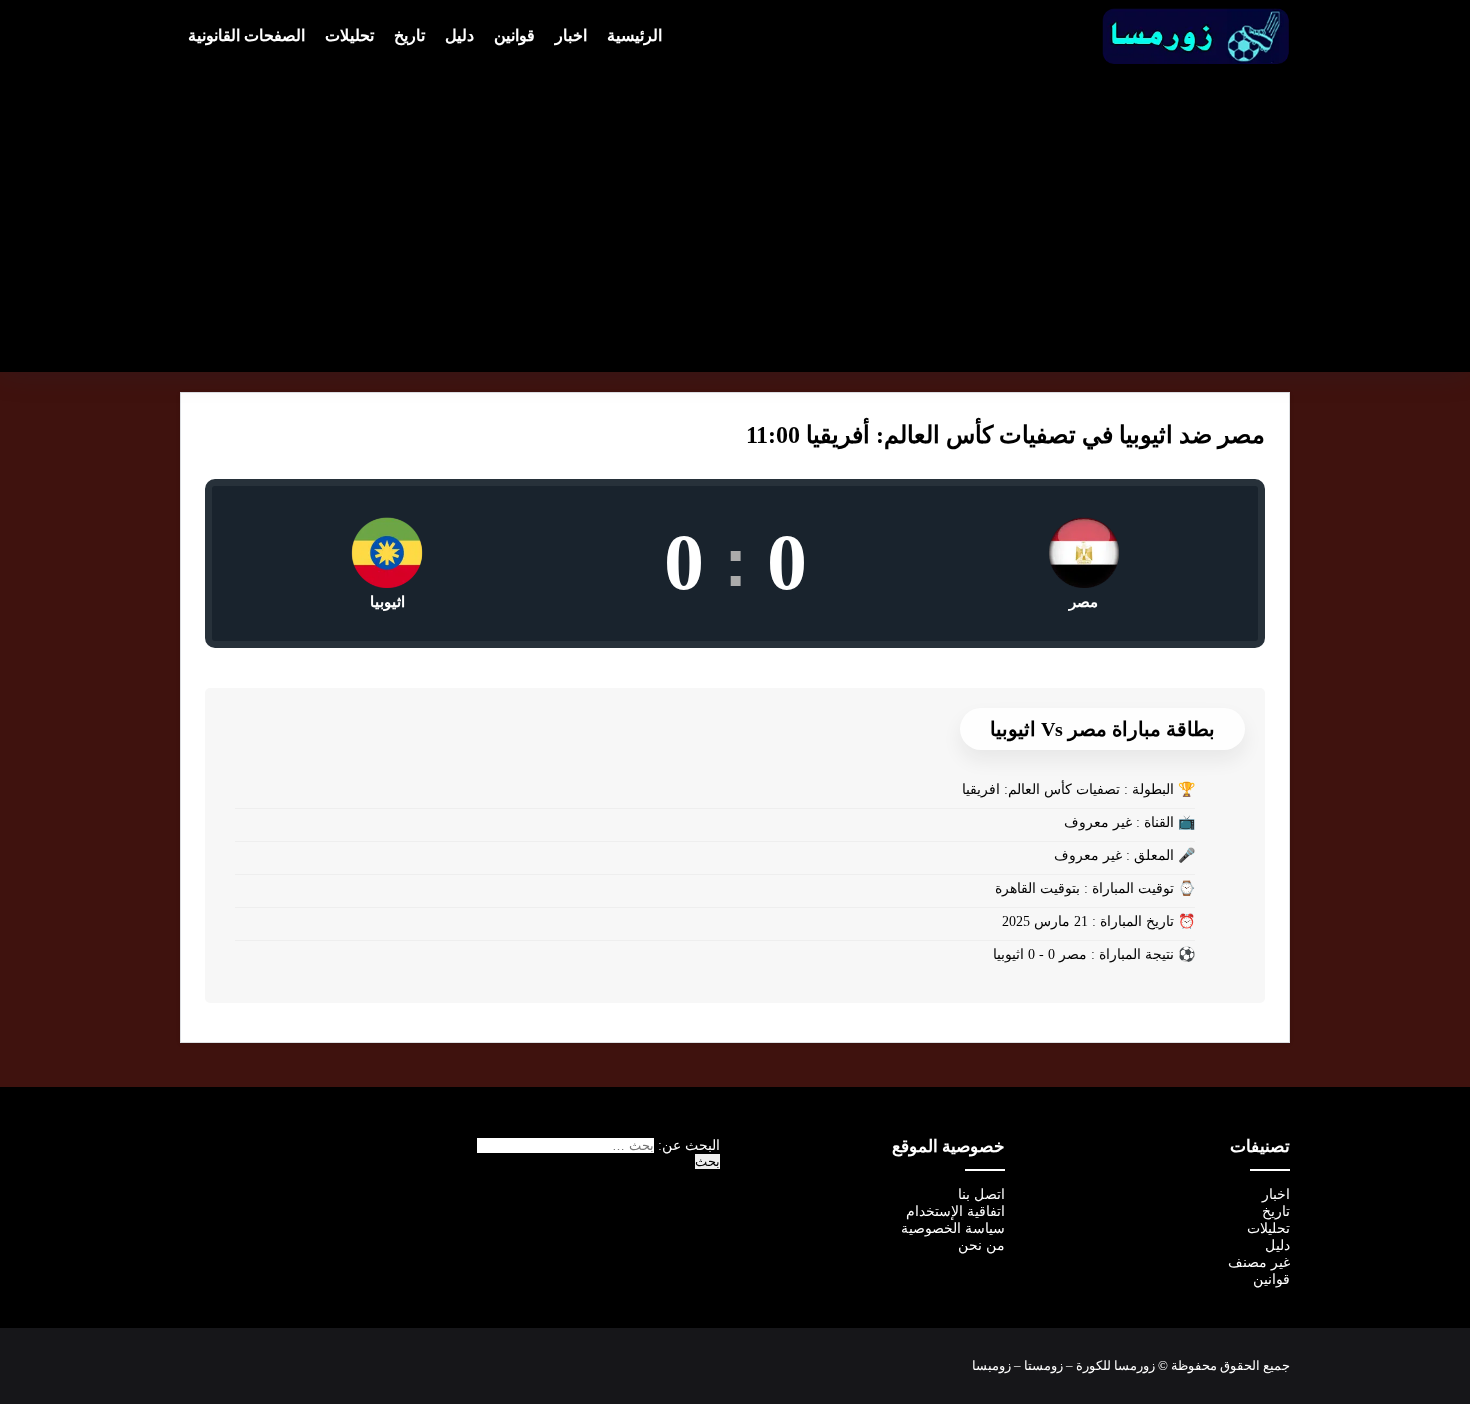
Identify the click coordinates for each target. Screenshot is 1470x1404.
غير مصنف (1259, 1262)
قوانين (514, 35)
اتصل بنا (981, 1194)
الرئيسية (634, 35)
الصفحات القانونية (246, 35)
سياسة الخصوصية (953, 1228)
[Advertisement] (735, 216)
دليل (459, 35)
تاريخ (409, 35)
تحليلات (349, 35)
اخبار (571, 35)
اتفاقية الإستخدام (955, 1211)
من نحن (981, 1245)
